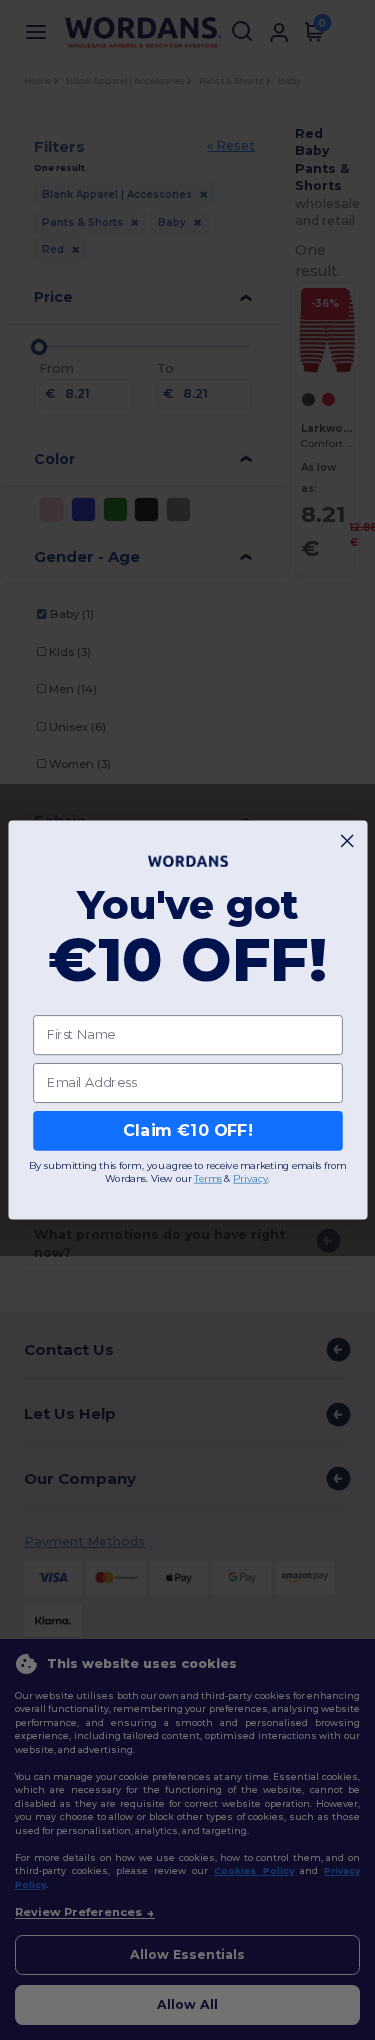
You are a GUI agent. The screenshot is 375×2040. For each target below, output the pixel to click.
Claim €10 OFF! (187, 1130)
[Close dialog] (347, 841)
